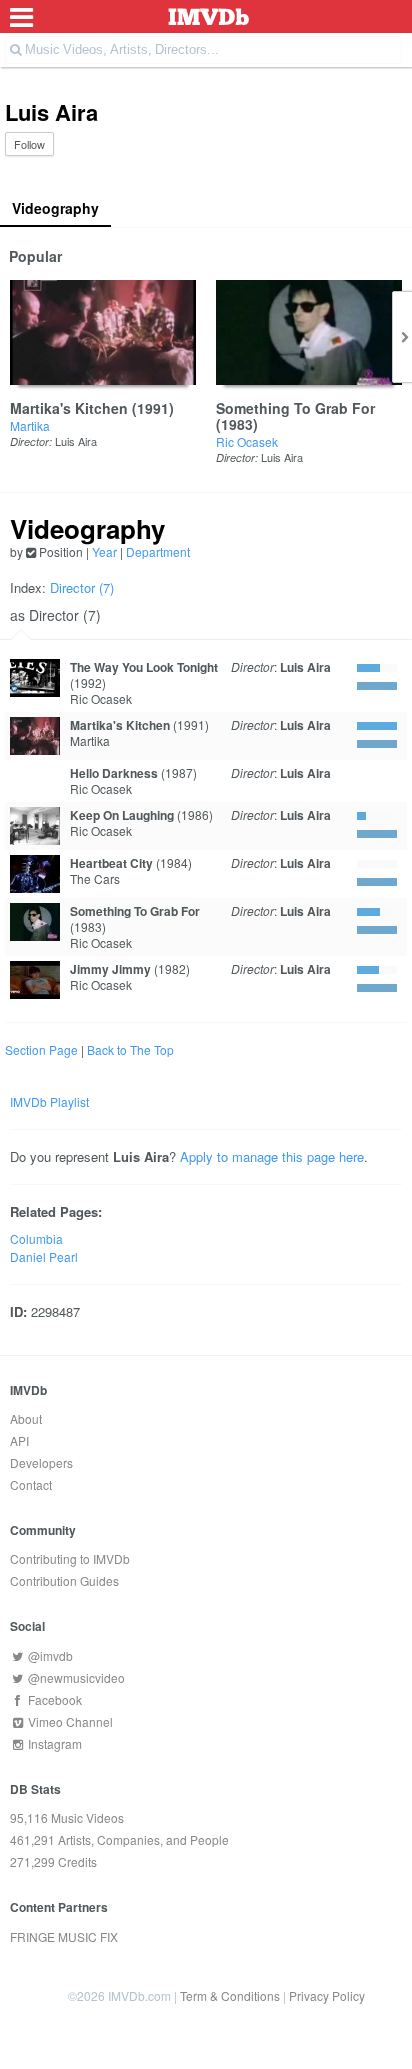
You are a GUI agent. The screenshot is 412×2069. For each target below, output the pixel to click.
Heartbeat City (111, 863)
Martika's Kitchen (69, 408)
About (26, 1418)
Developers (41, 1462)
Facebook (53, 1699)
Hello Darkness (114, 773)
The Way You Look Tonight (144, 667)
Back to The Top (130, 1049)
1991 (153, 408)
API (19, 1440)
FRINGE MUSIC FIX (64, 1936)
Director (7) (82, 587)
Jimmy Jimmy (110, 969)
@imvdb (49, 1655)
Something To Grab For (295, 408)
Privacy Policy (327, 1995)
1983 (237, 424)
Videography (55, 208)
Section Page (41, 1049)
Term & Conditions (230, 1995)
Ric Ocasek (247, 441)
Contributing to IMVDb (70, 1558)
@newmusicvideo (75, 1677)
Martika (30, 425)
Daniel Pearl (44, 1256)
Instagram (53, 1743)
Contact (31, 1484)
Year (104, 551)
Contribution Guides (64, 1580)
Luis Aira (76, 441)
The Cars (95, 878)
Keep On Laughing (122, 815)
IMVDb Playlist (49, 1101)
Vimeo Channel (69, 1721)
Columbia (36, 1238)
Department (158, 551)
